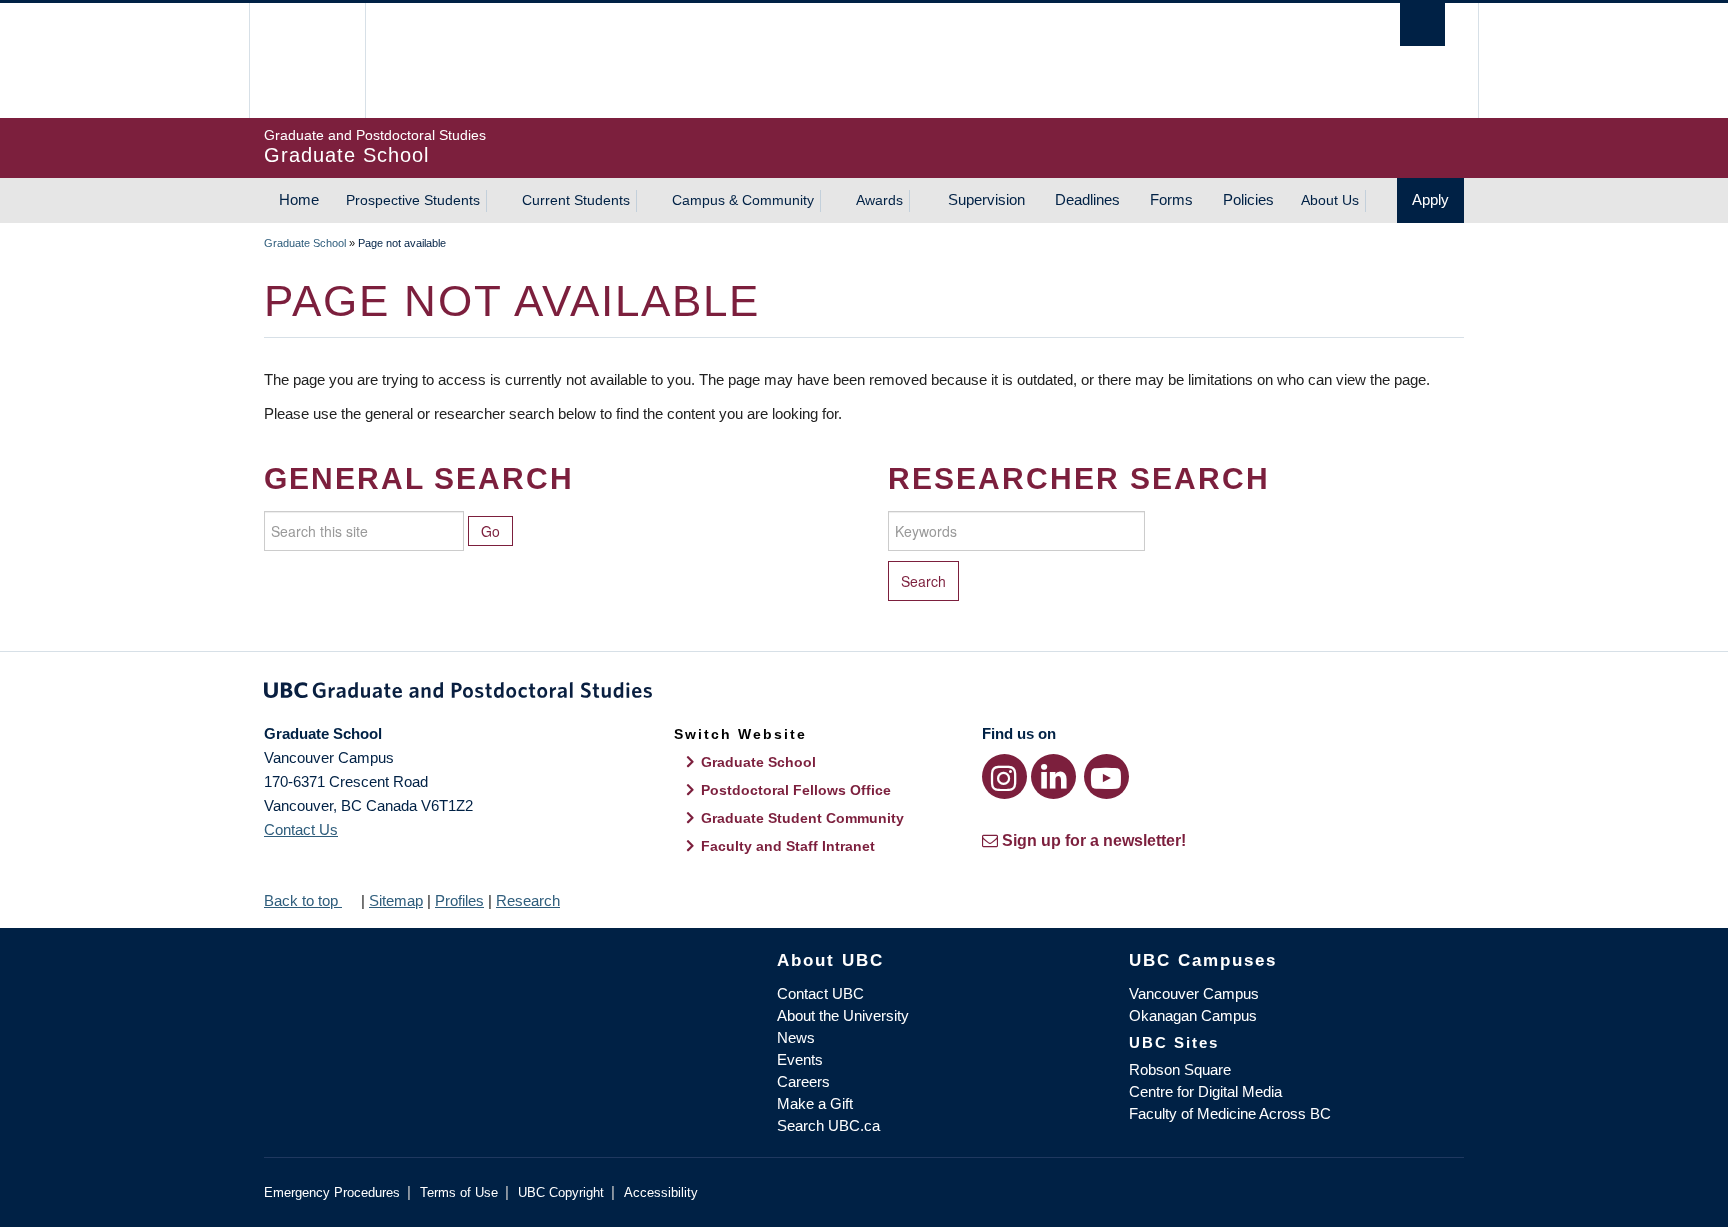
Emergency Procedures (332, 1192)
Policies (1248, 199)
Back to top (303, 900)
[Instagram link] (1004, 776)
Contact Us (301, 829)
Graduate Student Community (802, 818)
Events (800, 1059)
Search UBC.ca (828, 1125)
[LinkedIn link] (1053, 776)
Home (299, 199)
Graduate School (305, 243)
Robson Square (1180, 1069)
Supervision (986, 199)
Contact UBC (820, 993)
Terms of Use (459, 1192)
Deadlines (1087, 199)
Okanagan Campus (1193, 1015)
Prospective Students (413, 200)
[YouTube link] (1106, 776)
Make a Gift (815, 1103)
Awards (879, 200)
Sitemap (396, 900)
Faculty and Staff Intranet (788, 846)
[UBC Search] (1422, 24)
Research (528, 900)
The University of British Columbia (306, 60)
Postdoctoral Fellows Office (796, 790)
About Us (1330, 200)
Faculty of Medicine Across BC (1230, 1113)
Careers (803, 1081)
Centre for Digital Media (1205, 1091)
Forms (1171, 199)
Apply (1430, 199)
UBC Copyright (561, 1192)
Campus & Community (743, 200)
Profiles (459, 900)
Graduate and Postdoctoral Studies (864, 694)
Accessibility (661, 1192)
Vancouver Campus (1194, 993)
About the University (843, 1015)
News (796, 1037)
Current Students (576, 200)
